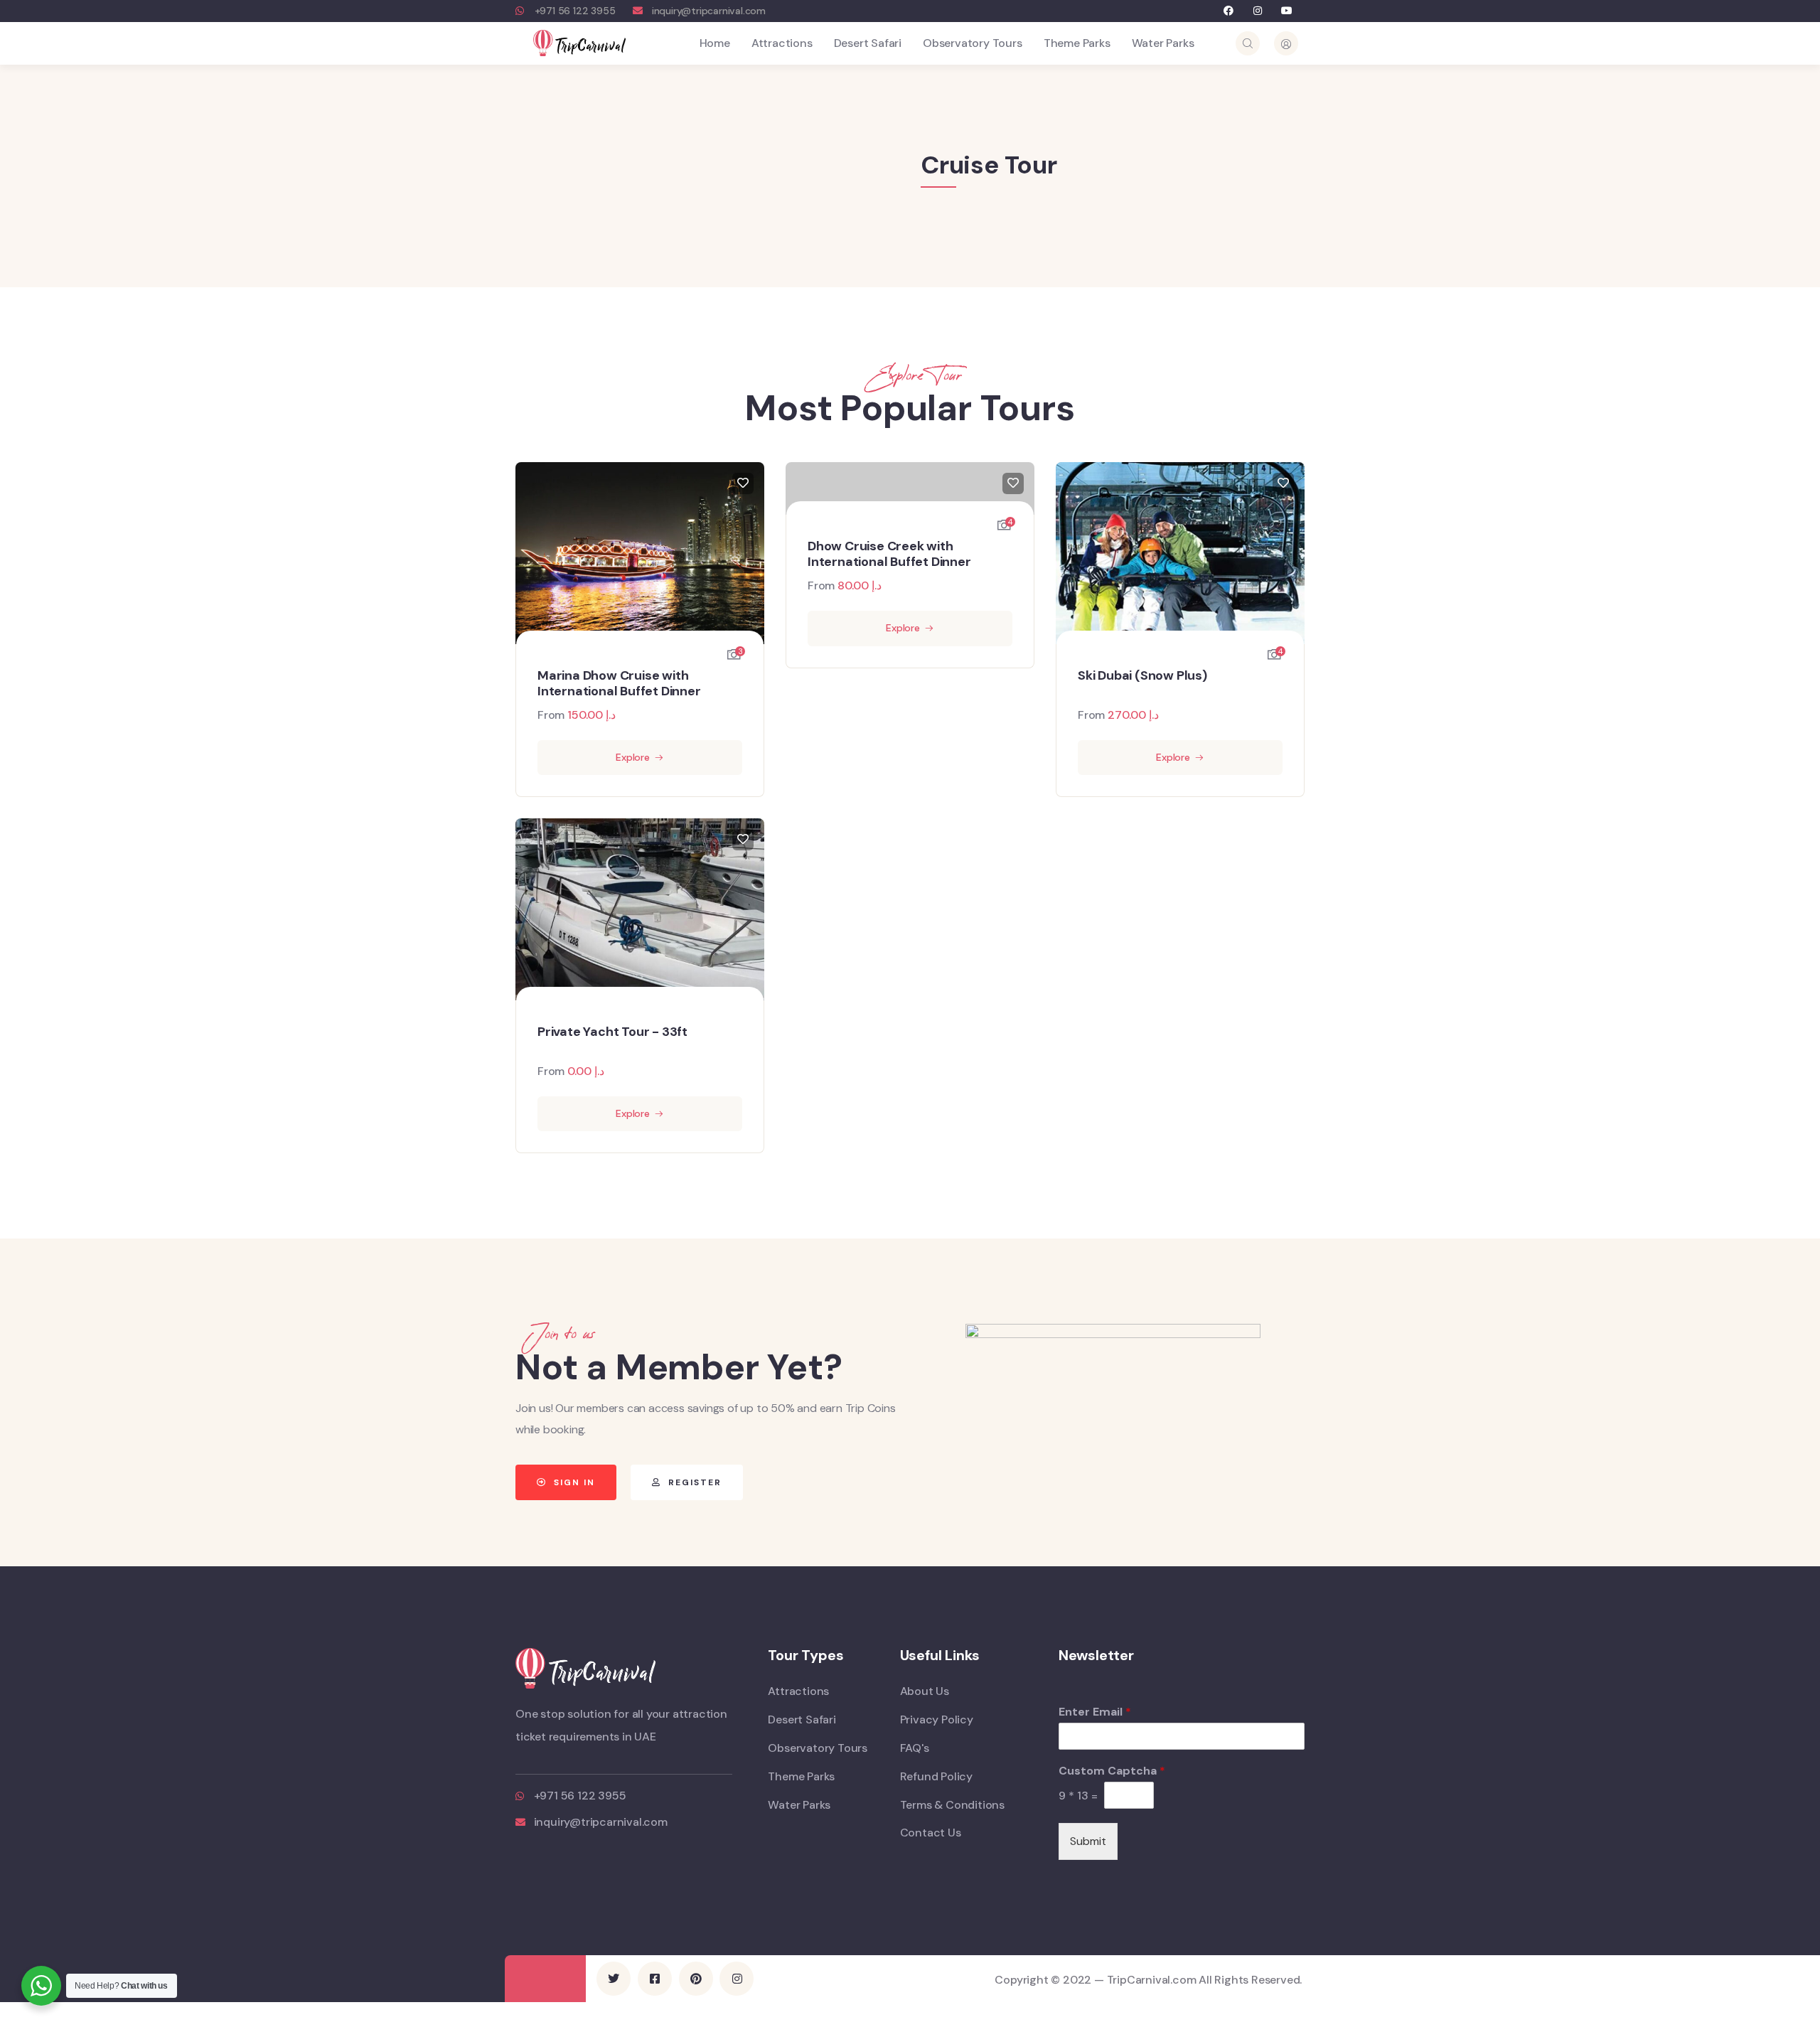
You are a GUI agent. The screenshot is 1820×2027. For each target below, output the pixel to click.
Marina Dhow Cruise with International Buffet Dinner (619, 684)
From (551, 715)
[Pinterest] (696, 1979)
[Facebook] (1229, 11)
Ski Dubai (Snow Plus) (1142, 676)
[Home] (579, 43)
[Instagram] (1258, 11)
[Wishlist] (743, 483)
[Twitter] (614, 1979)
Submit (1088, 1841)
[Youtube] (1286, 11)
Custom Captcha (1112, 1771)
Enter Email (1095, 1712)
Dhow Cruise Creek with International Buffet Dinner (889, 554)
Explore (633, 757)
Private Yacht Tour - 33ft (612, 1032)
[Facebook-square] (655, 1979)
